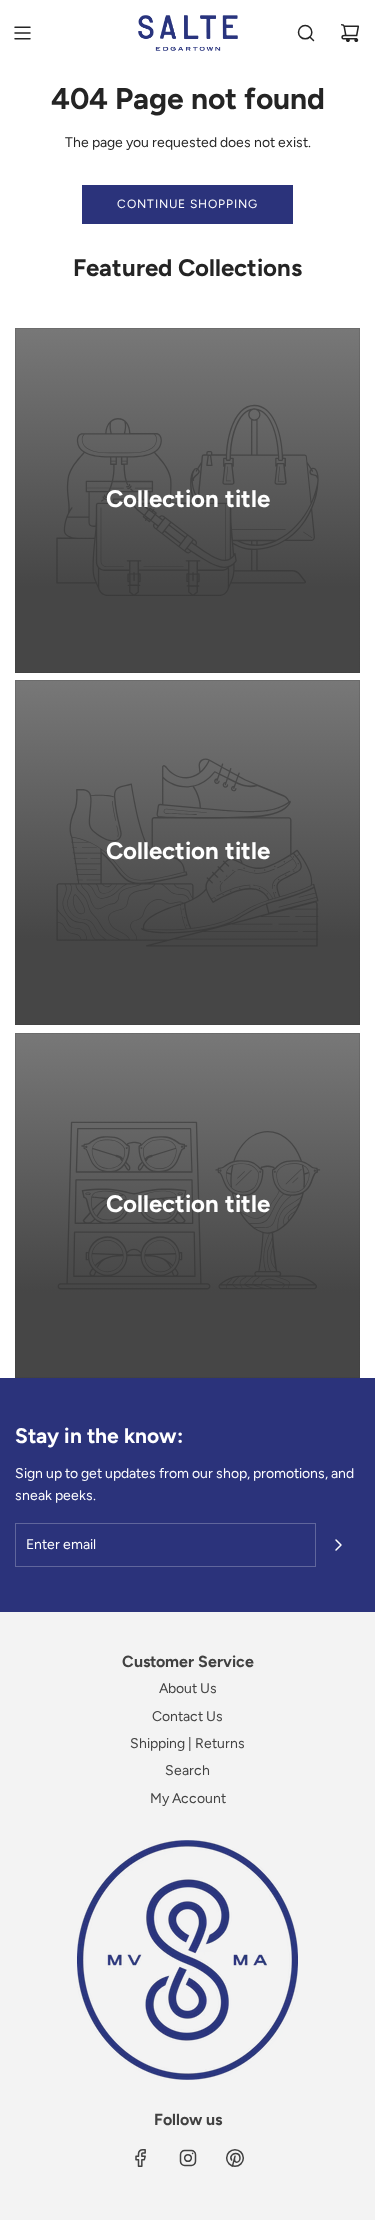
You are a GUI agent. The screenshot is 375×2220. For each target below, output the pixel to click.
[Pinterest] (235, 2158)
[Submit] (338, 1545)
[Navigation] (22, 33)
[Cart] (350, 33)
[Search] (306, 33)
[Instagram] (188, 2158)
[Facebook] (141, 2158)
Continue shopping (187, 204)
